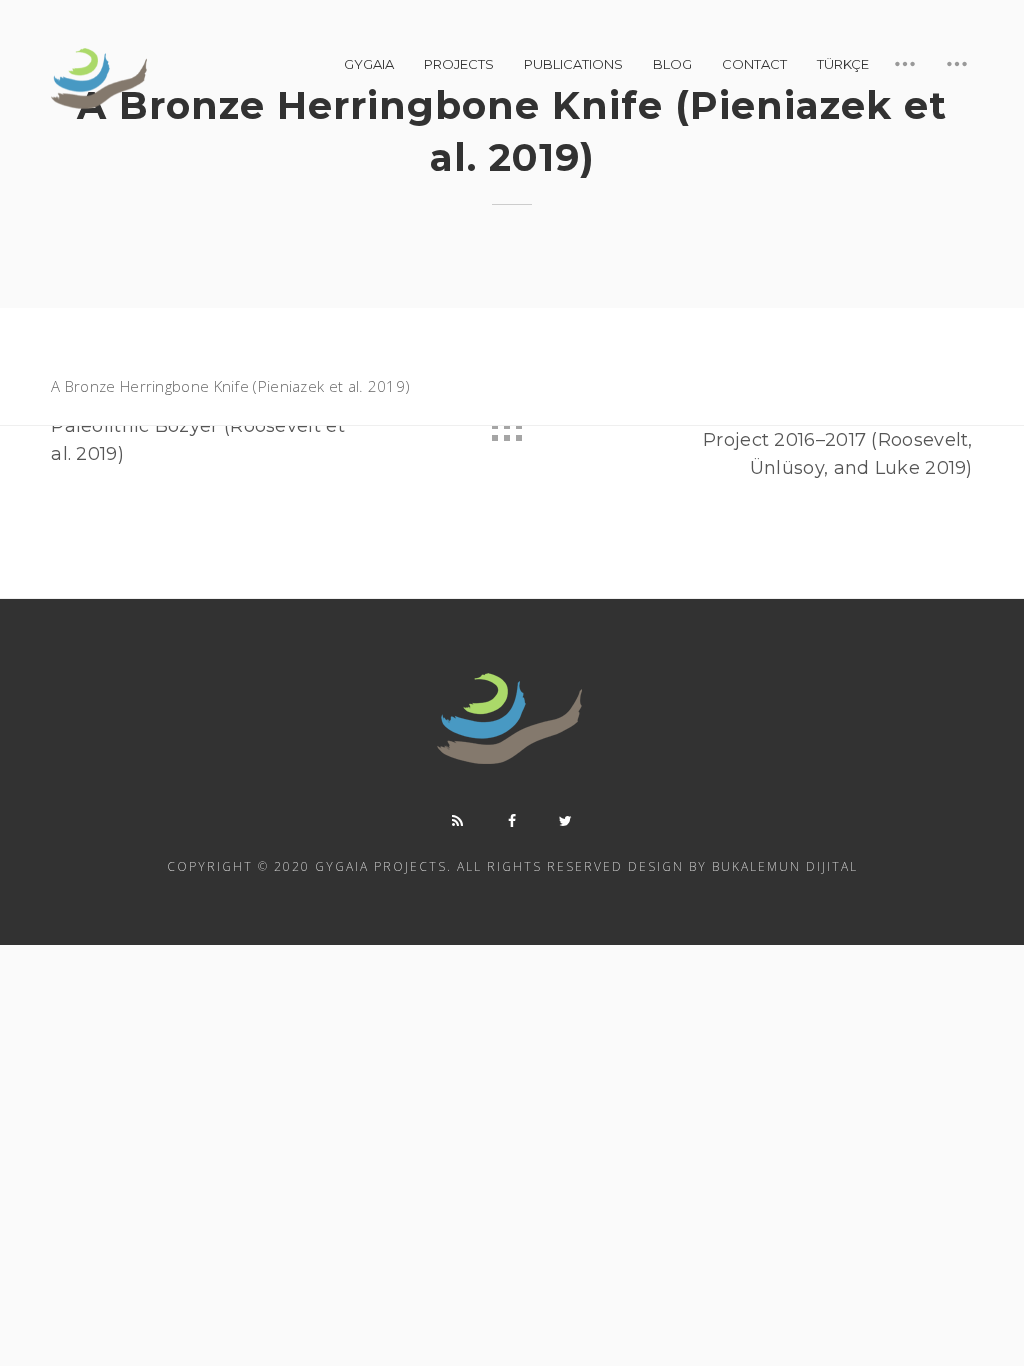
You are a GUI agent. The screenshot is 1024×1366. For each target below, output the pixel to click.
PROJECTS (459, 64)
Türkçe (843, 64)
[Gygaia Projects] (101, 79)
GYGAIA (369, 64)
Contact (754, 64)
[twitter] (566, 821)
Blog (672, 64)
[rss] (458, 821)
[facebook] (512, 821)
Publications (573, 64)
